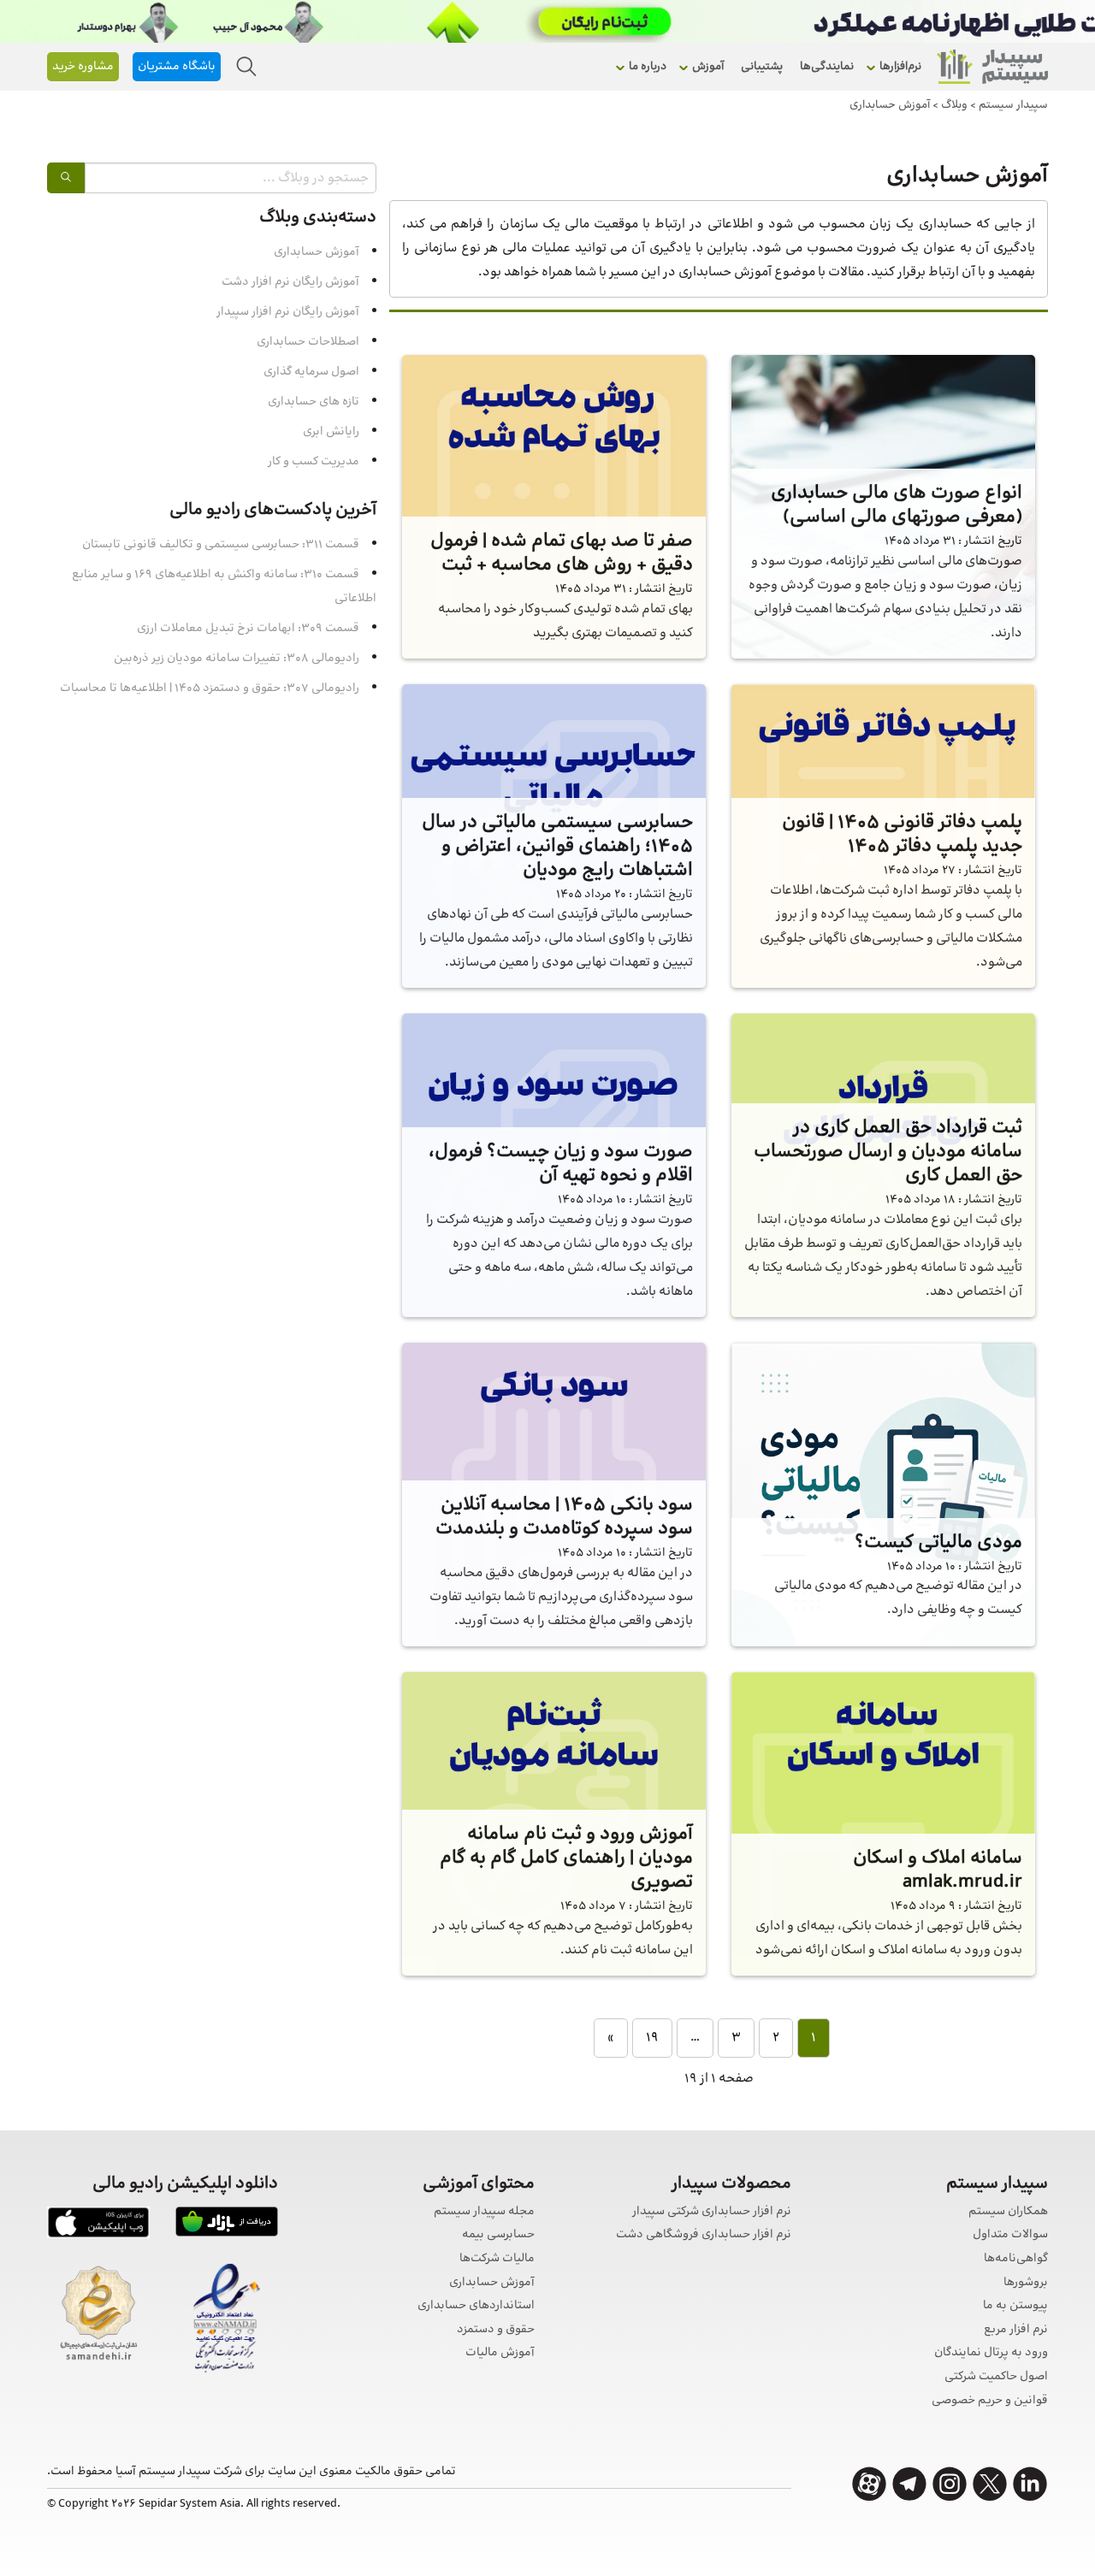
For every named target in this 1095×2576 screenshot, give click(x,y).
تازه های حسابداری (314, 402)
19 (652, 2038)
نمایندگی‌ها (827, 67)
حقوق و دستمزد (496, 2330)
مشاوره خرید (83, 67)
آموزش (708, 67)
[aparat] (869, 2484)
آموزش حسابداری (317, 252)
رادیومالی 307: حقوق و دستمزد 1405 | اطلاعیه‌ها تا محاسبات (210, 688)
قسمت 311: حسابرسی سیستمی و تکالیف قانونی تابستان (221, 545)
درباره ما (648, 67)
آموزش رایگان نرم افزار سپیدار (288, 312)
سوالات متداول (1010, 2235)
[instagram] (950, 2484)
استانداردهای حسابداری (476, 2306)
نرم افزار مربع (1016, 2330)
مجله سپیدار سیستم (484, 2212)
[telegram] (909, 2484)
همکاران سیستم (1008, 2212)
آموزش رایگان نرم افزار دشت (290, 282)
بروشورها (1026, 2283)
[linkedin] (1030, 2484)
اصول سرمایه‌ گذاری (311, 372)
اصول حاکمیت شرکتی (996, 2377)
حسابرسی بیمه (498, 2235)
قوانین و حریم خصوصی (990, 2401)
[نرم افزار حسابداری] (992, 67)
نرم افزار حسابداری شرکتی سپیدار (712, 2212)
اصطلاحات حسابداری (308, 342)
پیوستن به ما (1015, 2306)
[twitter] (990, 2484)
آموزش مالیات (500, 2353)
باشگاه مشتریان (177, 67)
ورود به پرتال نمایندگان (991, 2353)
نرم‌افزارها (900, 67)
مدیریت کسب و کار (314, 462)
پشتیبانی (762, 67)
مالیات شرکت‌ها (497, 2259)
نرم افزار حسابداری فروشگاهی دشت (704, 2235)
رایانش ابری (331, 432)
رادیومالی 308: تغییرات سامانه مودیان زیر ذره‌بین (237, 659)
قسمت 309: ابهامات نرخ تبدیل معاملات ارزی (248, 629)
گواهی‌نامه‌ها (1016, 2259)
